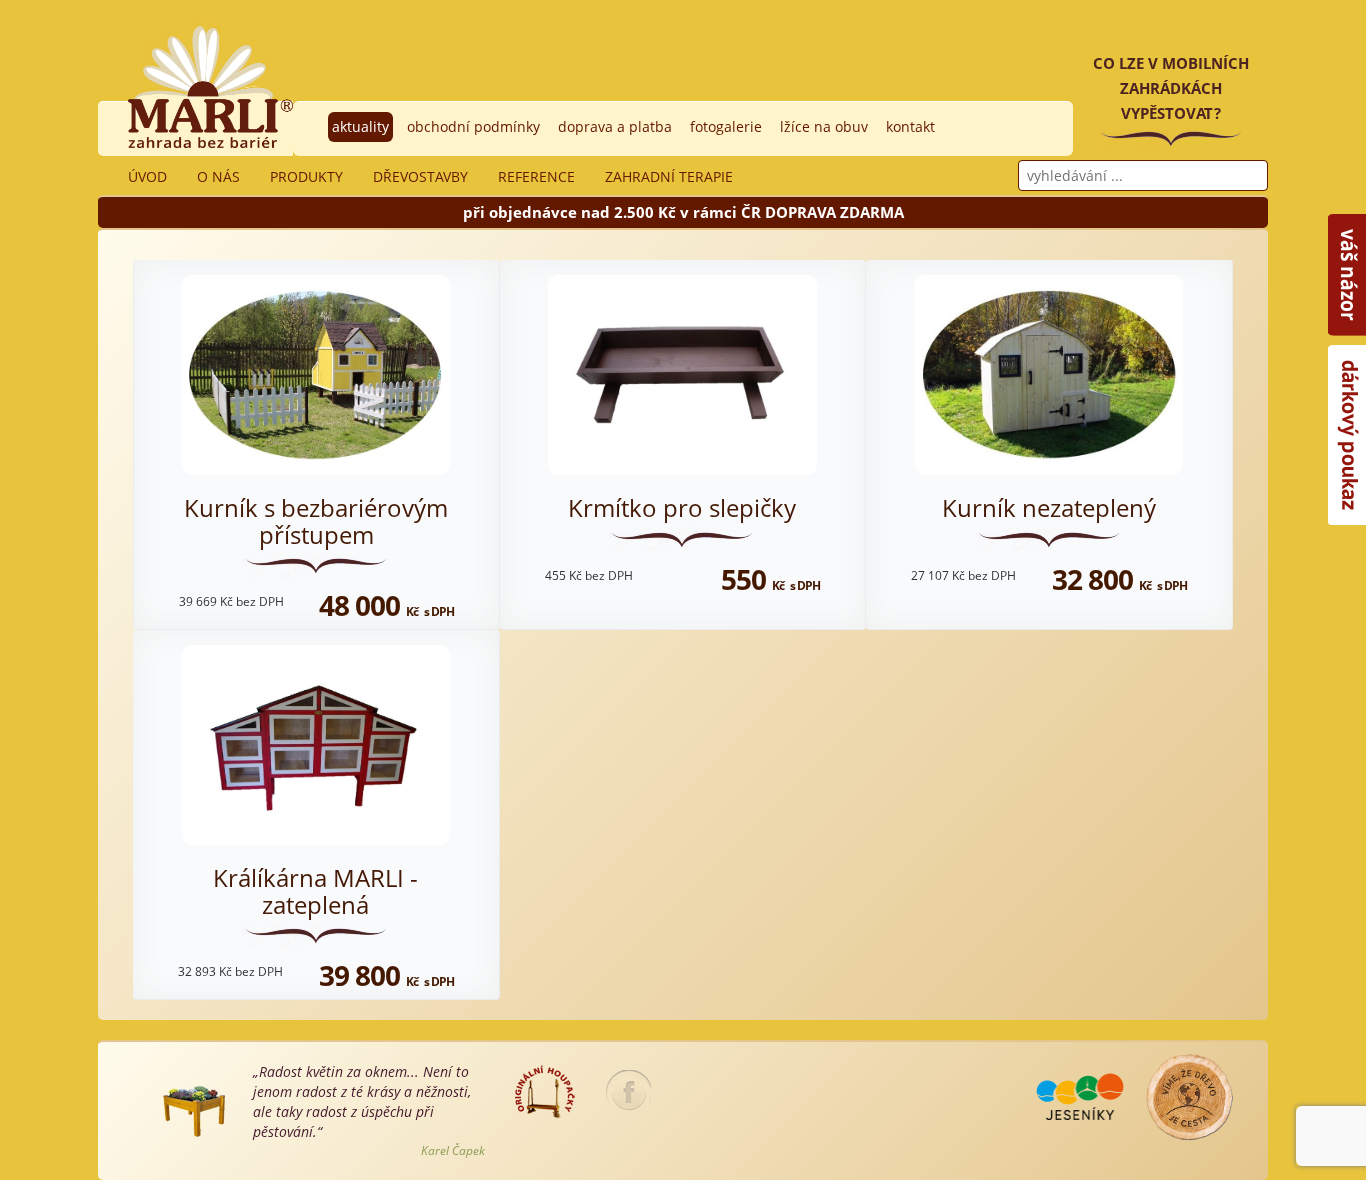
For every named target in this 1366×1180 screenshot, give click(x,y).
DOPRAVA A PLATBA (615, 126)
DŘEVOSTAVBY (420, 176)
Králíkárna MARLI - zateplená (315, 890)
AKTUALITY (360, 126)
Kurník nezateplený (1049, 507)
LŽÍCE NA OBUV (824, 126)
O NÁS (218, 176)
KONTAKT (910, 126)
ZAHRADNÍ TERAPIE (669, 176)
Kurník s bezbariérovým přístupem (316, 520)
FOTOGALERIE (726, 126)
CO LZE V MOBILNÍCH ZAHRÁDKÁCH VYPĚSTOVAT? (1171, 88)
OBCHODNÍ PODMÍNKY (473, 126)
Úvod (147, 176)
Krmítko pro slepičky (682, 507)
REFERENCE (536, 176)
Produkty (306, 176)
